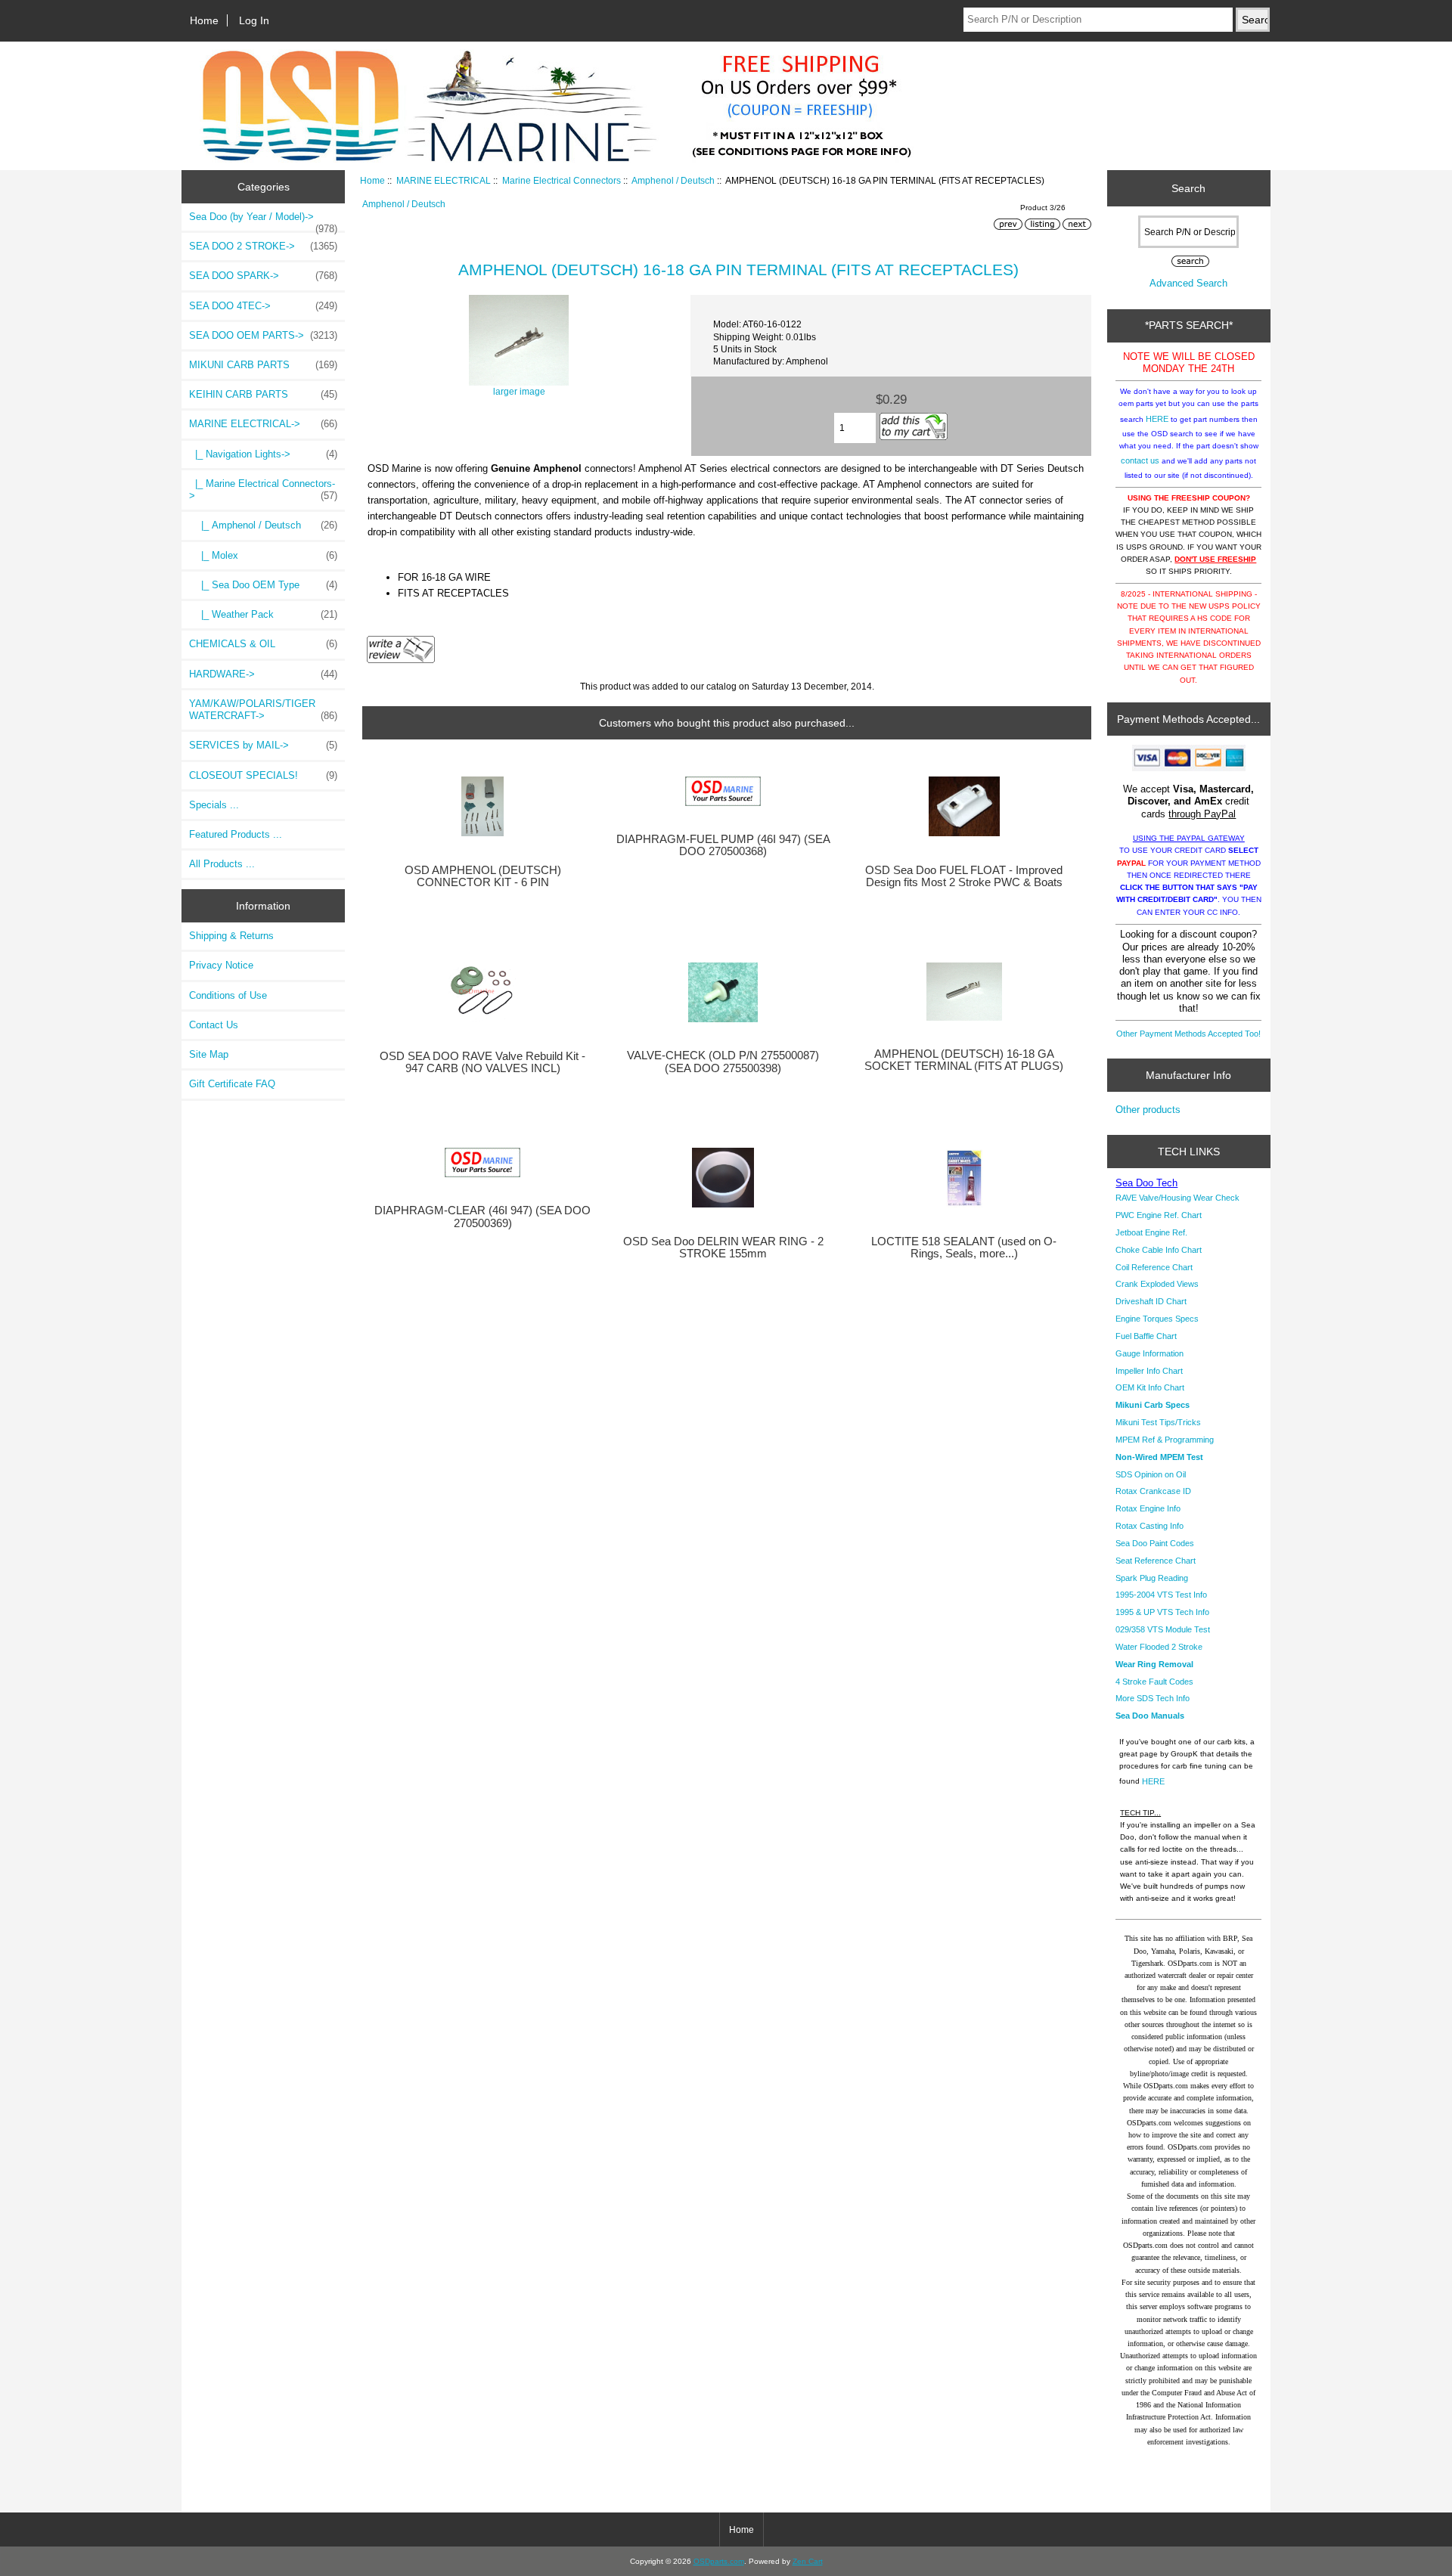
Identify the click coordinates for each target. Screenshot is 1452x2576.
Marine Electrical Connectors (562, 180)
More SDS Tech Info (1153, 1698)
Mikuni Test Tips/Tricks (1158, 1422)
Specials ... (214, 805)
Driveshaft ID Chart (1151, 1301)
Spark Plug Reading (1152, 1578)
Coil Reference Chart (1154, 1267)
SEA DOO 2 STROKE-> (263, 246)
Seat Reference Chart (1156, 1561)
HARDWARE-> (263, 674)
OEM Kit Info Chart (1150, 1387)
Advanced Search (1188, 283)
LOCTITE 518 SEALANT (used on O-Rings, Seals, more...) (964, 1248)
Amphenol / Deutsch (673, 180)
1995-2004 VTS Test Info (1161, 1595)
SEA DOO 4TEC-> (263, 306)
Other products (1148, 1110)
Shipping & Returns (231, 936)
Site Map (209, 1054)
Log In (254, 20)
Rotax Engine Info (1148, 1508)
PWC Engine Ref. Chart (1159, 1215)
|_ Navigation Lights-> (263, 454)
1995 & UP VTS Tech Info (1162, 1612)
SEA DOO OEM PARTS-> (263, 335)
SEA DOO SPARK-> (263, 276)
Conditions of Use (228, 995)
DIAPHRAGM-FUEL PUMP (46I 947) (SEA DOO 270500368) (723, 845)
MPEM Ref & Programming (1165, 1440)
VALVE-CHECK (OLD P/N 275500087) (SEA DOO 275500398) (723, 1062)
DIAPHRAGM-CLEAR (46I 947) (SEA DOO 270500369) (482, 1217)
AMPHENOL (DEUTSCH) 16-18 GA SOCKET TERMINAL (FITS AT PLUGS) (964, 1060)
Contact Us (214, 1025)
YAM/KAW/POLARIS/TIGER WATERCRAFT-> (263, 710)
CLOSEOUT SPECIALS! (263, 775)
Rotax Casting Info (1149, 1526)
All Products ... (222, 864)
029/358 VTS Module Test (1163, 1629)
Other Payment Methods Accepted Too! (1188, 1034)
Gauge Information (1149, 1353)
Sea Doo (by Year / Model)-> (263, 221)
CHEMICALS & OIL (263, 644)
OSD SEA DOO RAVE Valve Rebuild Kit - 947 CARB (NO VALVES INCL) (482, 1062)
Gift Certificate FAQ (232, 1084)
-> (263, 424)
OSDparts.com (719, 2561)
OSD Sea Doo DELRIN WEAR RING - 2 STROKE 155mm (723, 1248)
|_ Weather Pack (263, 614)
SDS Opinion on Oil (1151, 1474)
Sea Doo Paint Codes (1155, 1543)
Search (1188, 188)
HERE (1157, 419)
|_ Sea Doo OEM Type (263, 585)
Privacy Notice (221, 965)
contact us (1140, 460)
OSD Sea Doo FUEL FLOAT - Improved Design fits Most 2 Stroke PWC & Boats (964, 876)
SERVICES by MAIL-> (263, 745)
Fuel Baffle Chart (1146, 1336)
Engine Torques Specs (1157, 1319)
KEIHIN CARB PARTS (263, 394)
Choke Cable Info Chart (1159, 1250)
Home (204, 20)
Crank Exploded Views (1157, 1284)
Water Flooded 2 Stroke (1159, 1647)
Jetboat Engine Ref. (1151, 1232)
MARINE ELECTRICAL (444, 180)
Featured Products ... (236, 834)
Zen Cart (808, 2561)
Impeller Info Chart (1149, 1371)
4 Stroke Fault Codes (1154, 1682)
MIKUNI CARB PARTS (263, 365)
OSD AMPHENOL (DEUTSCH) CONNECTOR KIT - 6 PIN (483, 876)
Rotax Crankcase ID (1153, 1491)
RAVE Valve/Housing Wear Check (1177, 1198)
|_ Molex (263, 555)
